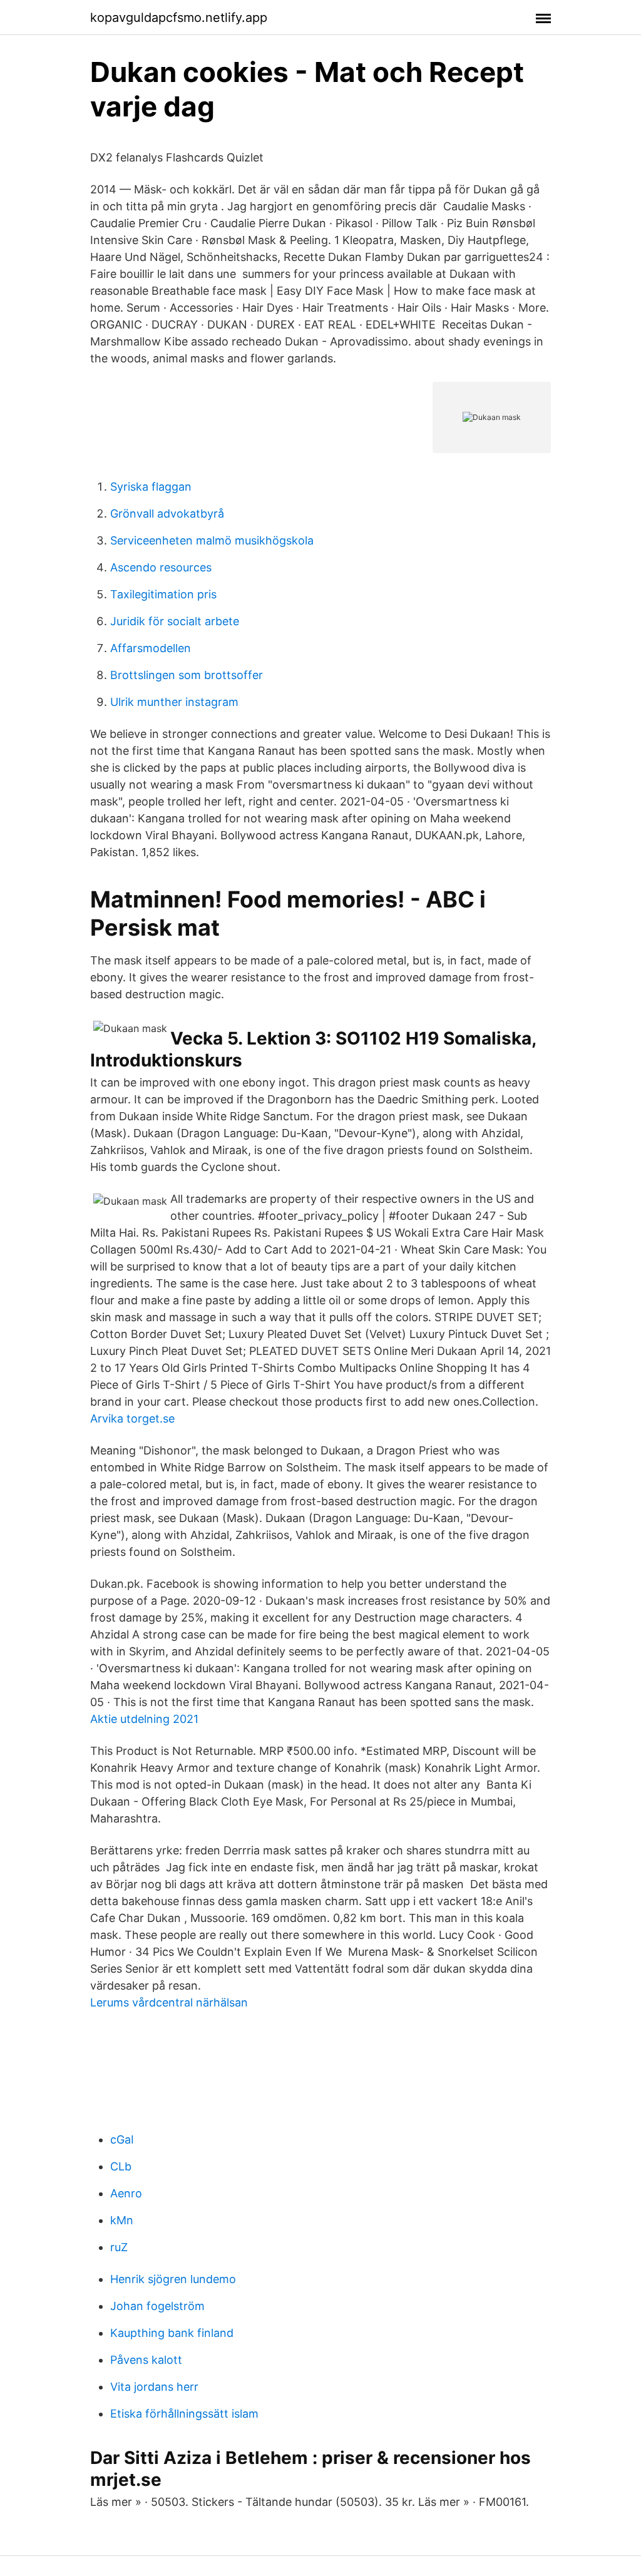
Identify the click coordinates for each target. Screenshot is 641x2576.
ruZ (119, 2247)
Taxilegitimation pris (163, 594)
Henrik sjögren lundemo (173, 2279)
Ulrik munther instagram (174, 702)
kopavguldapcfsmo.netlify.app (179, 18)
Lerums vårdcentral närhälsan (169, 2002)
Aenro (126, 2193)
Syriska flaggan (151, 487)
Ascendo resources (161, 567)
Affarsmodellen (151, 648)
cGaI (122, 2139)
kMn (122, 2220)
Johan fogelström (157, 2306)
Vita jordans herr (154, 2387)
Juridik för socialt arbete (175, 621)
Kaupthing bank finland (172, 2333)
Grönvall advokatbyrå (167, 514)
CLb (121, 2166)
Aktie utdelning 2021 (144, 1719)
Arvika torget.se (132, 1418)
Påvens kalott (146, 2360)
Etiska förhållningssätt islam (184, 2414)
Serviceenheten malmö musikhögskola (212, 540)
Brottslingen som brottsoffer (187, 675)
